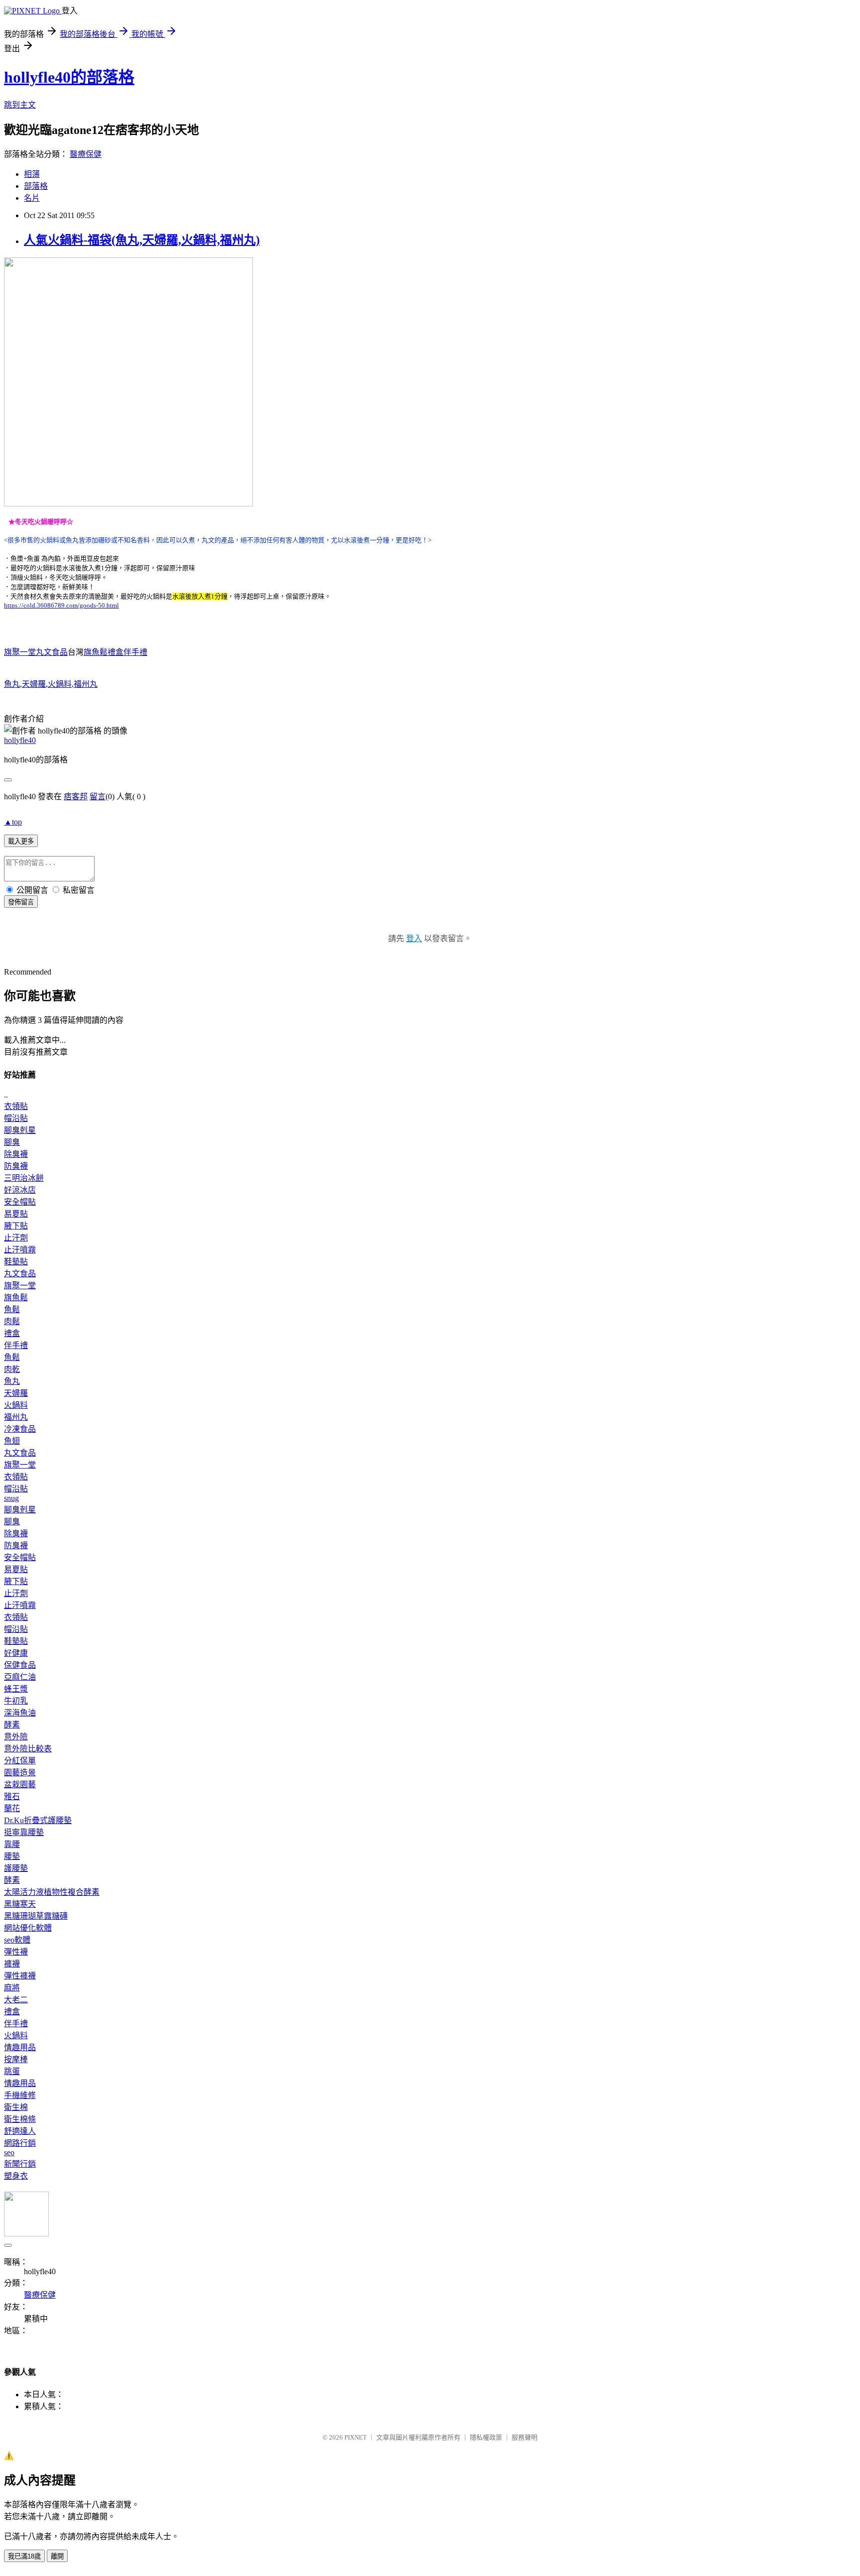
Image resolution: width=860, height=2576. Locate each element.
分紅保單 (20, 1761)
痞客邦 (76, 797)
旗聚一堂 (20, 1286)
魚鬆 (12, 1309)
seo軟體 (17, 1940)
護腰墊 (16, 1868)
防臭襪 (16, 1166)
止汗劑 (16, 1238)
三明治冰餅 (24, 1178)
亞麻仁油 (20, 1677)
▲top (13, 822)
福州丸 (86, 684)
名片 (32, 198)
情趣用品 (20, 2047)
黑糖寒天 (20, 1904)
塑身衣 (16, 2176)
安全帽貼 (20, 1202)
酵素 (12, 1725)
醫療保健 (86, 154)
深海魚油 (20, 1713)
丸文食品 (20, 1274)
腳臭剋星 (20, 1130)
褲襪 (12, 1964)
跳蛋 (12, 2071)
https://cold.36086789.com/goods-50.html (61, 605)
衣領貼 (16, 1106)
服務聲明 (525, 2437)
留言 (98, 797)
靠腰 (12, 1844)
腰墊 (12, 1856)
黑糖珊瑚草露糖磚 (36, 1916)
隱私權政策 (486, 2437)
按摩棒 (16, 2059)
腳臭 (12, 1142)
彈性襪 (16, 1952)
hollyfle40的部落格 (69, 77)
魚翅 (12, 1441)
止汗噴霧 (20, 1250)
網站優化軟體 (28, 1928)
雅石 (12, 1796)
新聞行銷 (20, 2164)
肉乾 (12, 1369)
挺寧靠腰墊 (24, 1832)
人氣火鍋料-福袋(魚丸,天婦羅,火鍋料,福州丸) (142, 240)
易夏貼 (16, 1214)
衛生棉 (16, 2107)
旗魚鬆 (16, 1297)
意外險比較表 (28, 1749)
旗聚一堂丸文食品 (36, 652)
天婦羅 (34, 684)
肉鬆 (12, 1321)
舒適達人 (20, 2131)
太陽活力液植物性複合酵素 (52, 1892)
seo (9, 2152)
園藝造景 (20, 1773)
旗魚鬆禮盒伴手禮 (115, 652)
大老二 (16, 2000)
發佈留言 (21, 902)
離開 (57, 2556)
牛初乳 (16, 1701)
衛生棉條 (20, 2119)
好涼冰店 (20, 1190)
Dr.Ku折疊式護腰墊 (38, 1820)
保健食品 (20, 1665)
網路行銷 (20, 2143)
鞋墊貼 (16, 1262)
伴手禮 (16, 1345)
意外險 (16, 1737)
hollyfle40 (20, 740)
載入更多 (21, 841)
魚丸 (12, 684)
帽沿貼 (16, 1118)
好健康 (16, 1653)
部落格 (36, 186)
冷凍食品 (20, 1429)
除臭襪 (16, 1154)
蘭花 (12, 1808)
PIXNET (356, 2437)
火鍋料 (60, 684)
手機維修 (20, 2095)
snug (11, 1498)
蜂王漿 (16, 1689)
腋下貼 (16, 1226)
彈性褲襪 (20, 1976)
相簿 (32, 174)
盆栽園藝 (20, 1784)
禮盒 (12, 1333)
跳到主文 (20, 105)
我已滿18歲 (24, 2556)
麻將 (12, 1988)
